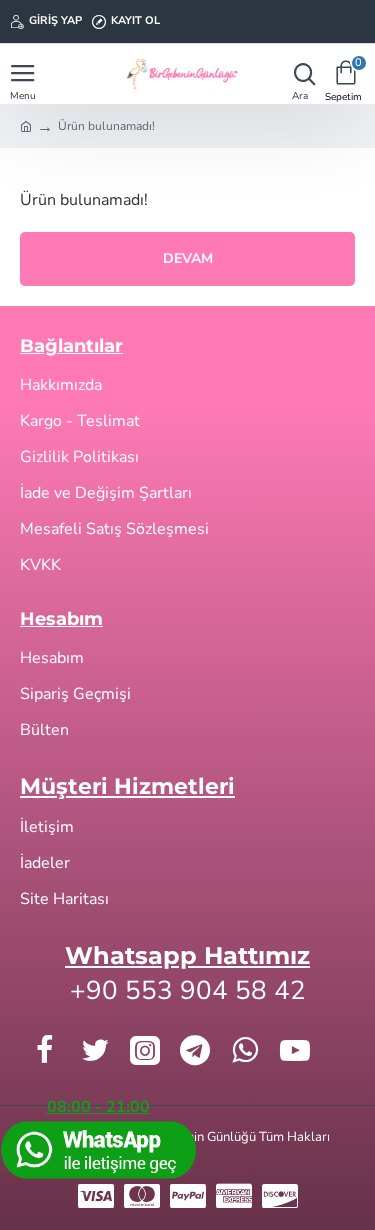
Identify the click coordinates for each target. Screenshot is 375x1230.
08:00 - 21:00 (98, 1107)
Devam (188, 258)
